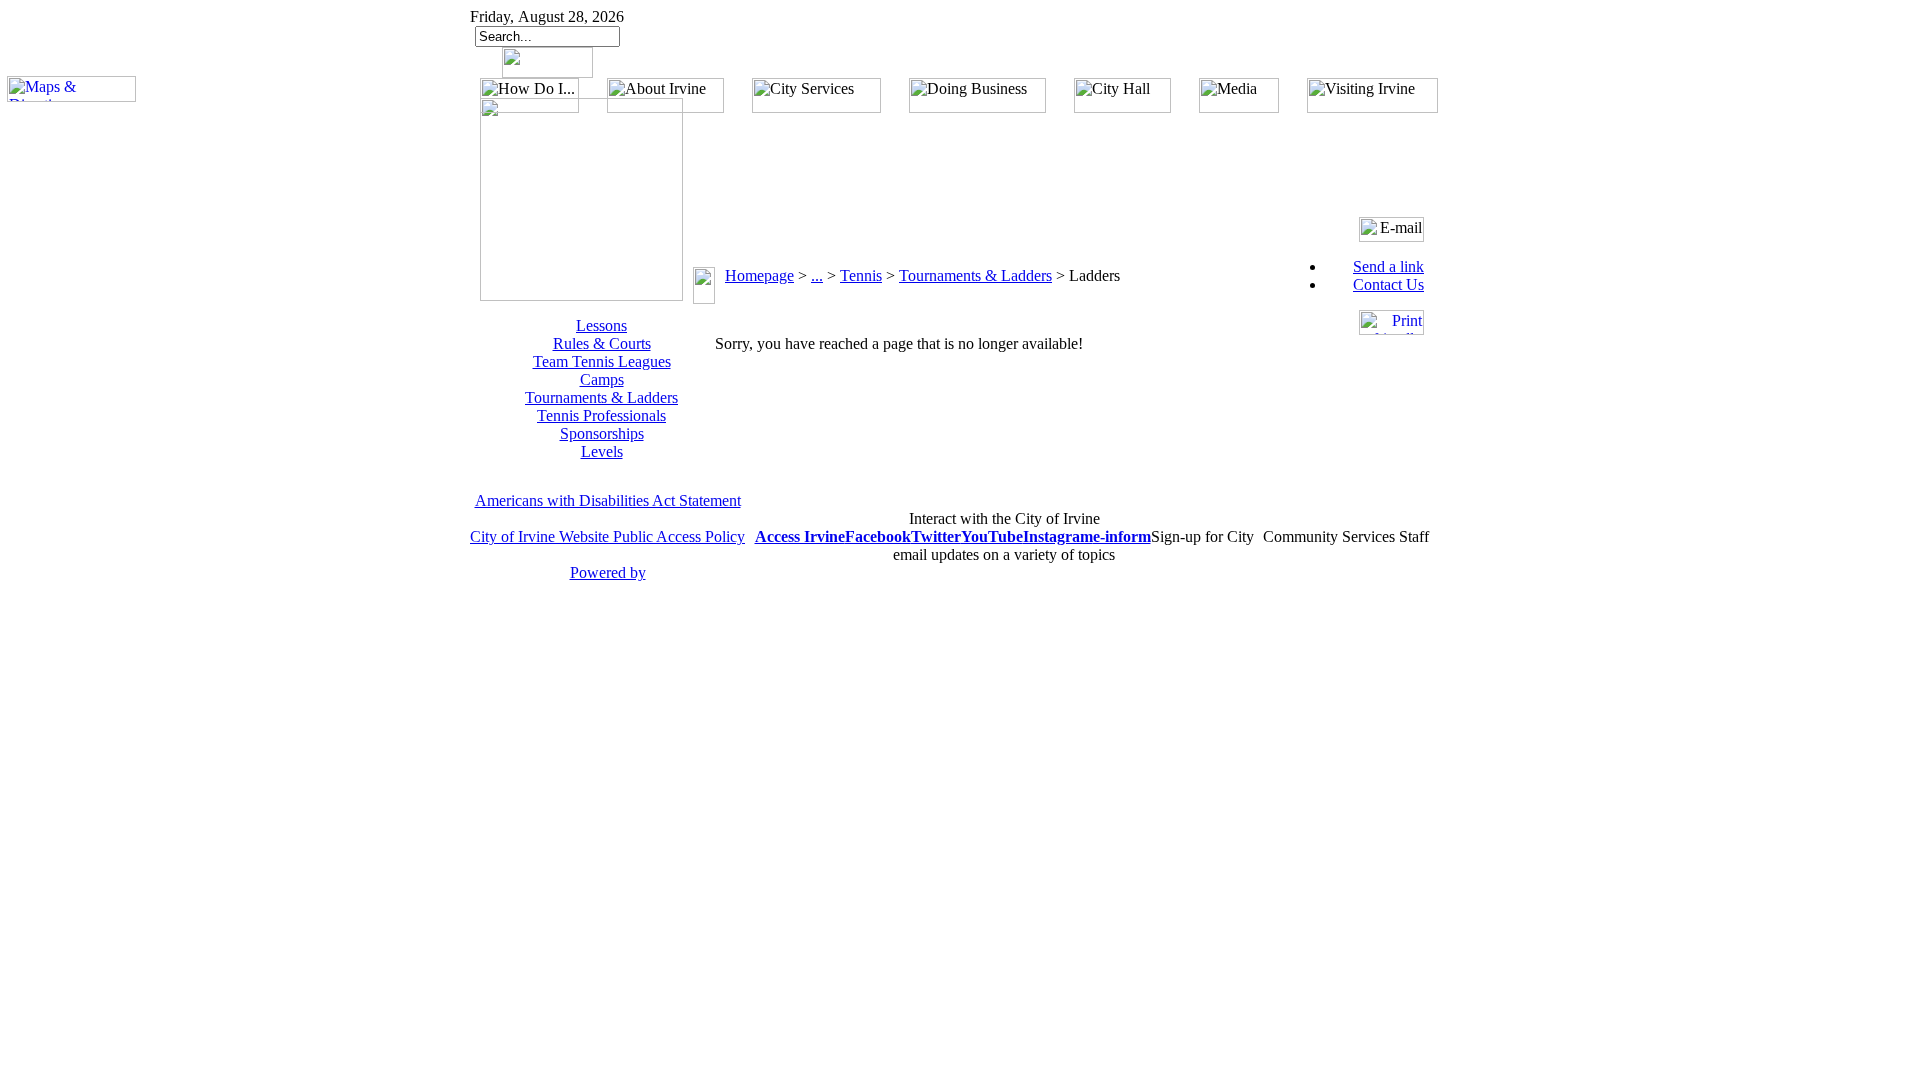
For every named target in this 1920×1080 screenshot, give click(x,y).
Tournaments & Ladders (601, 397)
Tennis (861, 275)
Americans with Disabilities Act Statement (608, 500)
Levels (602, 451)
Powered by (608, 572)
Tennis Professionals (601, 415)
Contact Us (1388, 284)
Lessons (601, 325)
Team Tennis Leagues (602, 361)
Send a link (1388, 266)
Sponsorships (602, 433)
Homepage (759, 275)
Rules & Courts (602, 343)
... (817, 275)
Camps (602, 379)
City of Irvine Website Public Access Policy (607, 536)
